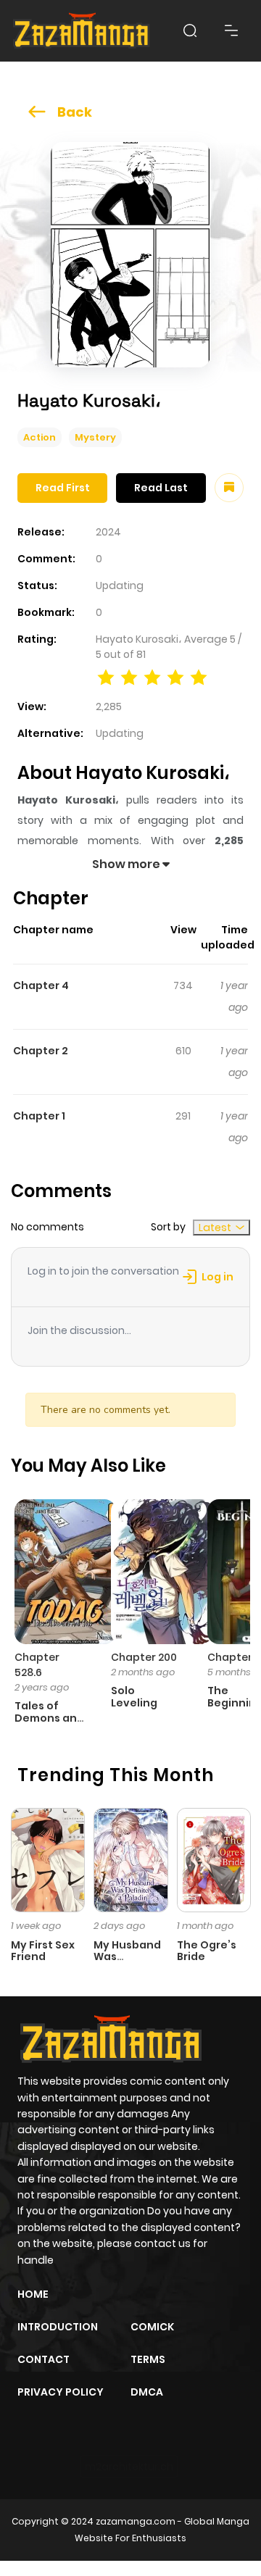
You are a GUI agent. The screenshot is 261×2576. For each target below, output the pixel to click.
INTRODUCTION (58, 2327)
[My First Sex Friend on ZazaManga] (48, 1859)
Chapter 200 (144, 1657)
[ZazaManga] (82, 31)
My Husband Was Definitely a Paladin (127, 1963)
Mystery (95, 437)
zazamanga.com (136, 2521)
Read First (63, 488)
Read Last (161, 488)
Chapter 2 (41, 1051)
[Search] (190, 30)
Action (40, 437)
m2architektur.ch (129, 2467)
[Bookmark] (229, 488)
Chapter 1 (39, 1116)
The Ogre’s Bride (207, 1951)
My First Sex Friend (43, 1951)
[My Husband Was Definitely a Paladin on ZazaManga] (130, 1859)
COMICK (152, 2327)
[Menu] (231, 30)
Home (33, 2294)
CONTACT (43, 2359)
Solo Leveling (134, 1697)
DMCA (147, 2392)
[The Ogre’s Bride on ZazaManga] (214, 1859)
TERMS (148, 2359)
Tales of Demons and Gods (49, 1718)
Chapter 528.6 (37, 1665)
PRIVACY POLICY (61, 2392)
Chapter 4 (41, 985)
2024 (108, 532)
